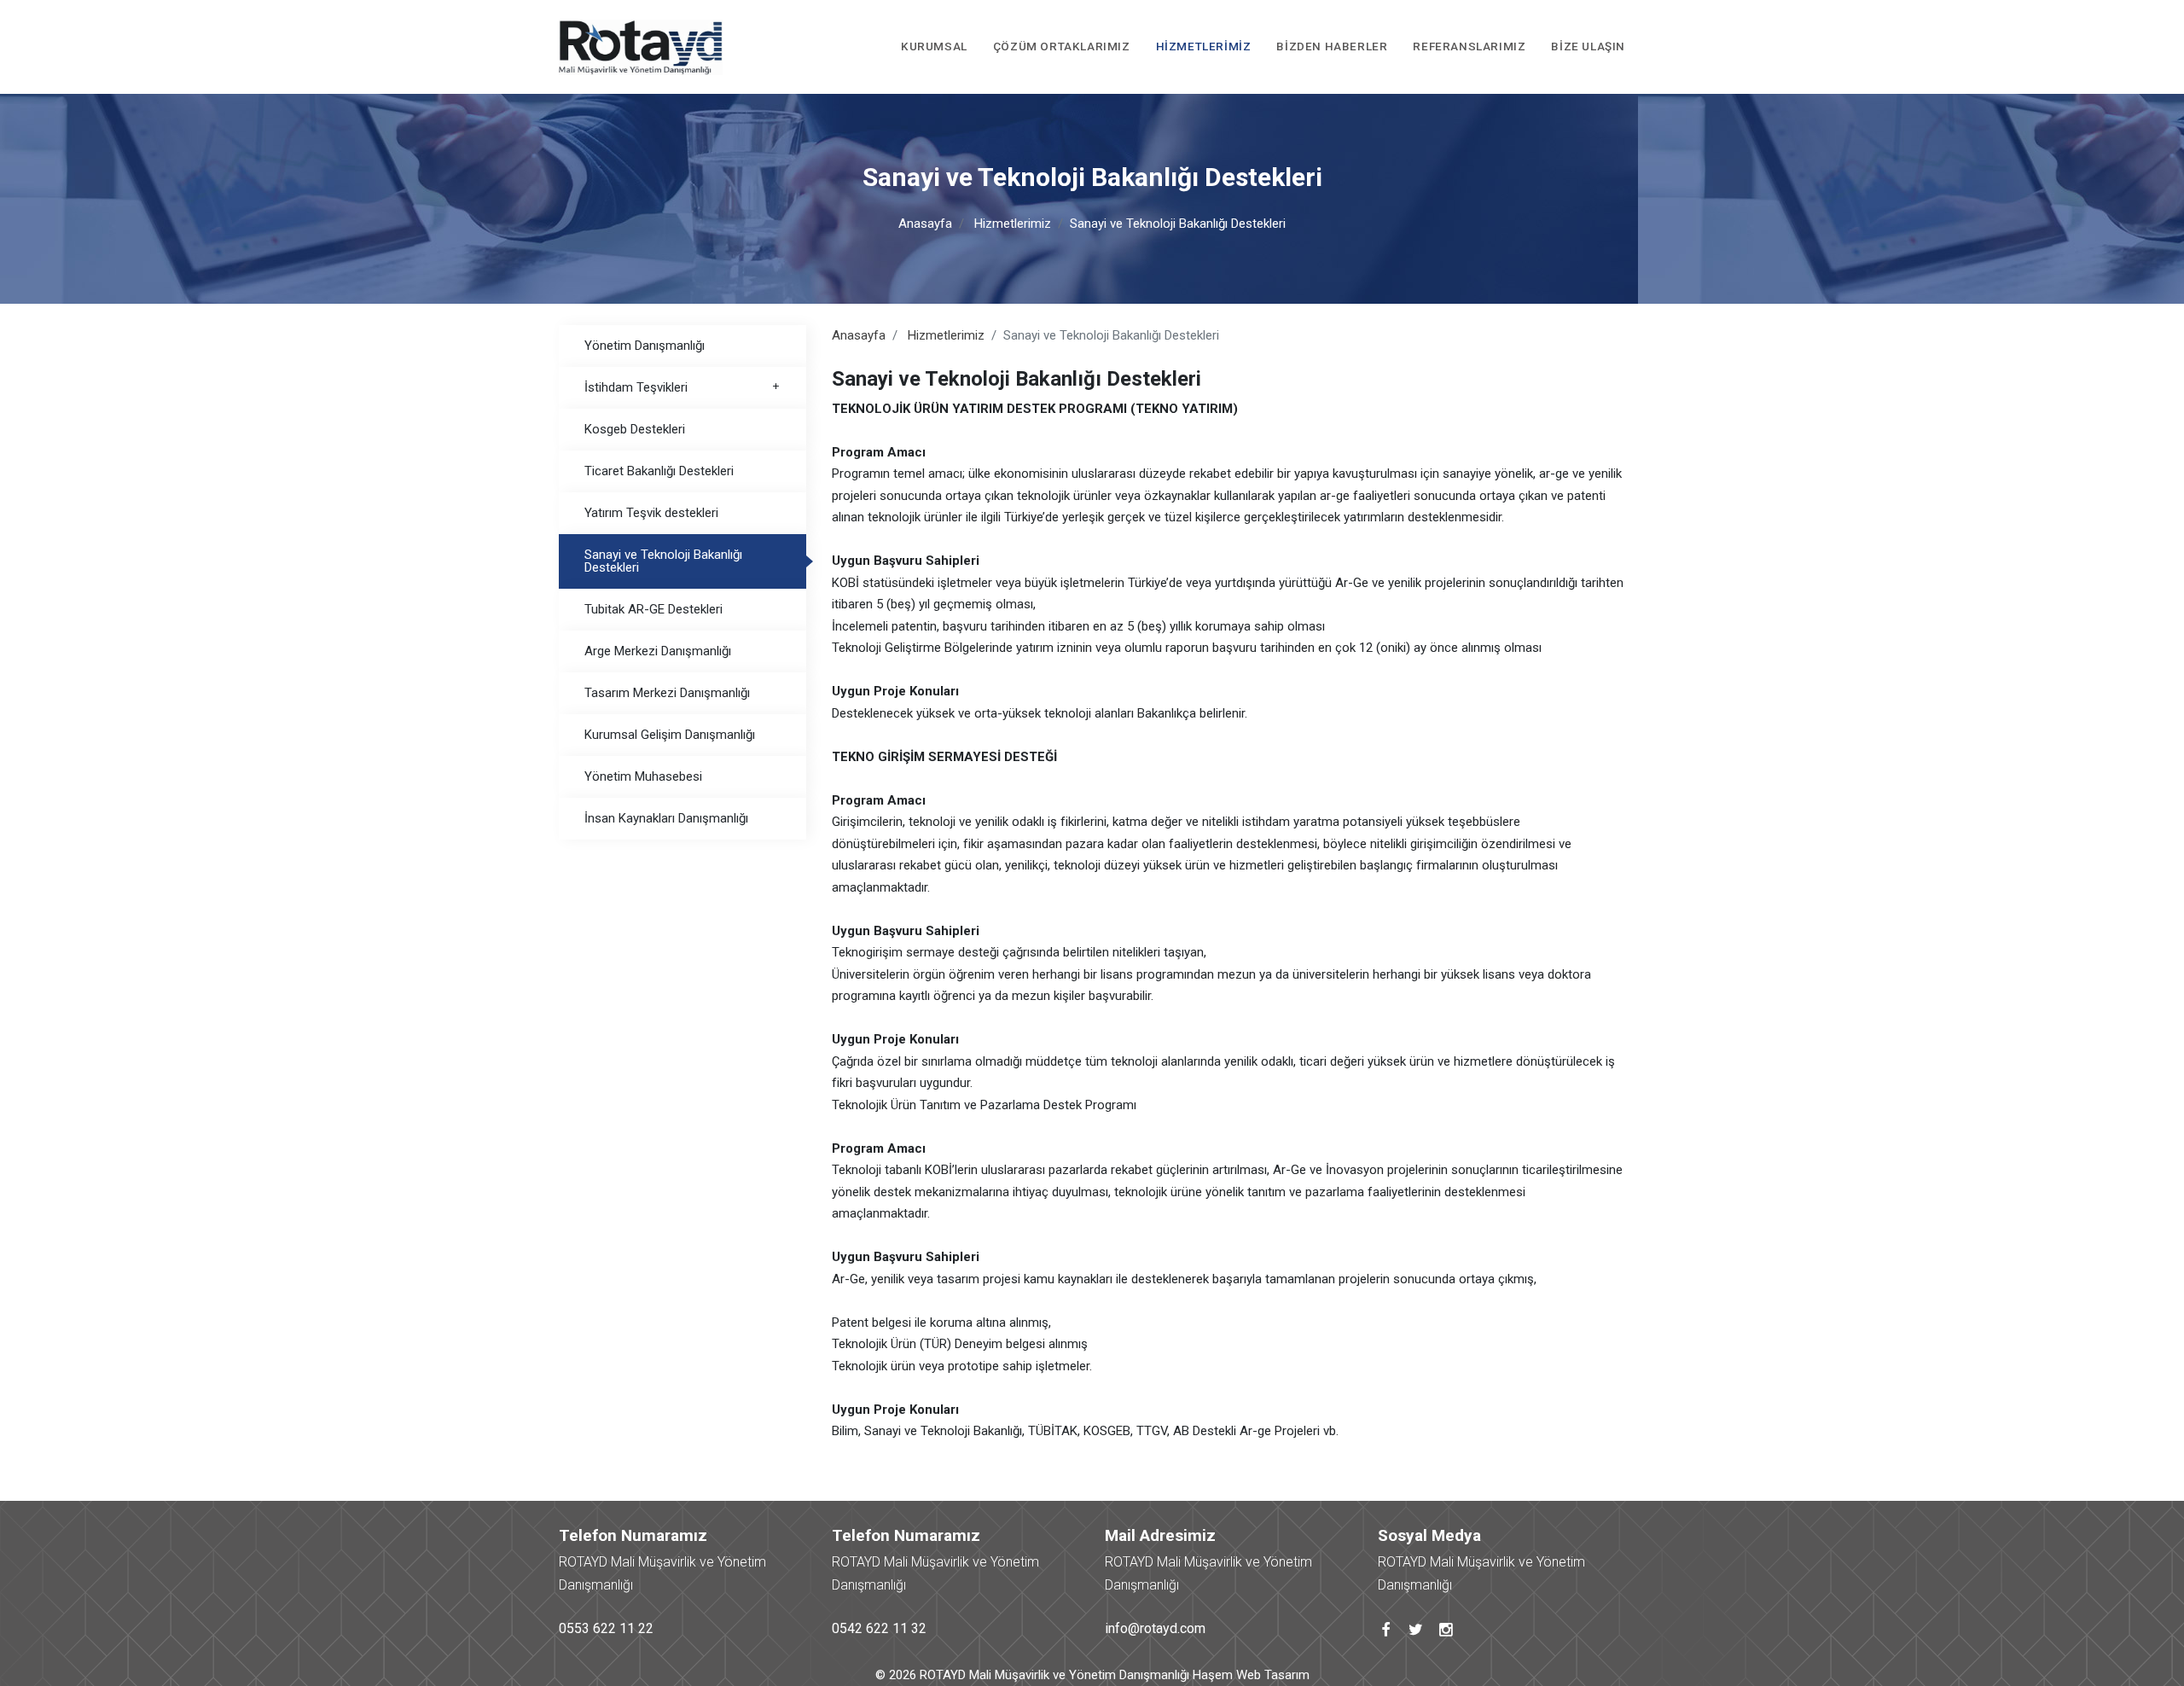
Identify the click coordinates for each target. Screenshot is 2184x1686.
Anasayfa (925, 224)
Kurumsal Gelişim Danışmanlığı (670, 735)
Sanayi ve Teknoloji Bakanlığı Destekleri (663, 561)
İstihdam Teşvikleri (636, 387)
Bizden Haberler (1332, 46)
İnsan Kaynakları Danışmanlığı (666, 818)
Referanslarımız (1469, 46)
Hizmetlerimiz (1204, 46)
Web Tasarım (1273, 1675)
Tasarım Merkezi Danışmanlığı (667, 693)
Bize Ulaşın (1588, 46)
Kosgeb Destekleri (635, 429)
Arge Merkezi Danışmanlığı (658, 651)
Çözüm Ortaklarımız (1062, 46)
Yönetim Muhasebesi (643, 776)
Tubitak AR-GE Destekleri (653, 609)
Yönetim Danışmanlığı (645, 346)
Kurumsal (934, 46)
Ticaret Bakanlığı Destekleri (659, 471)
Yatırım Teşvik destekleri (651, 513)
